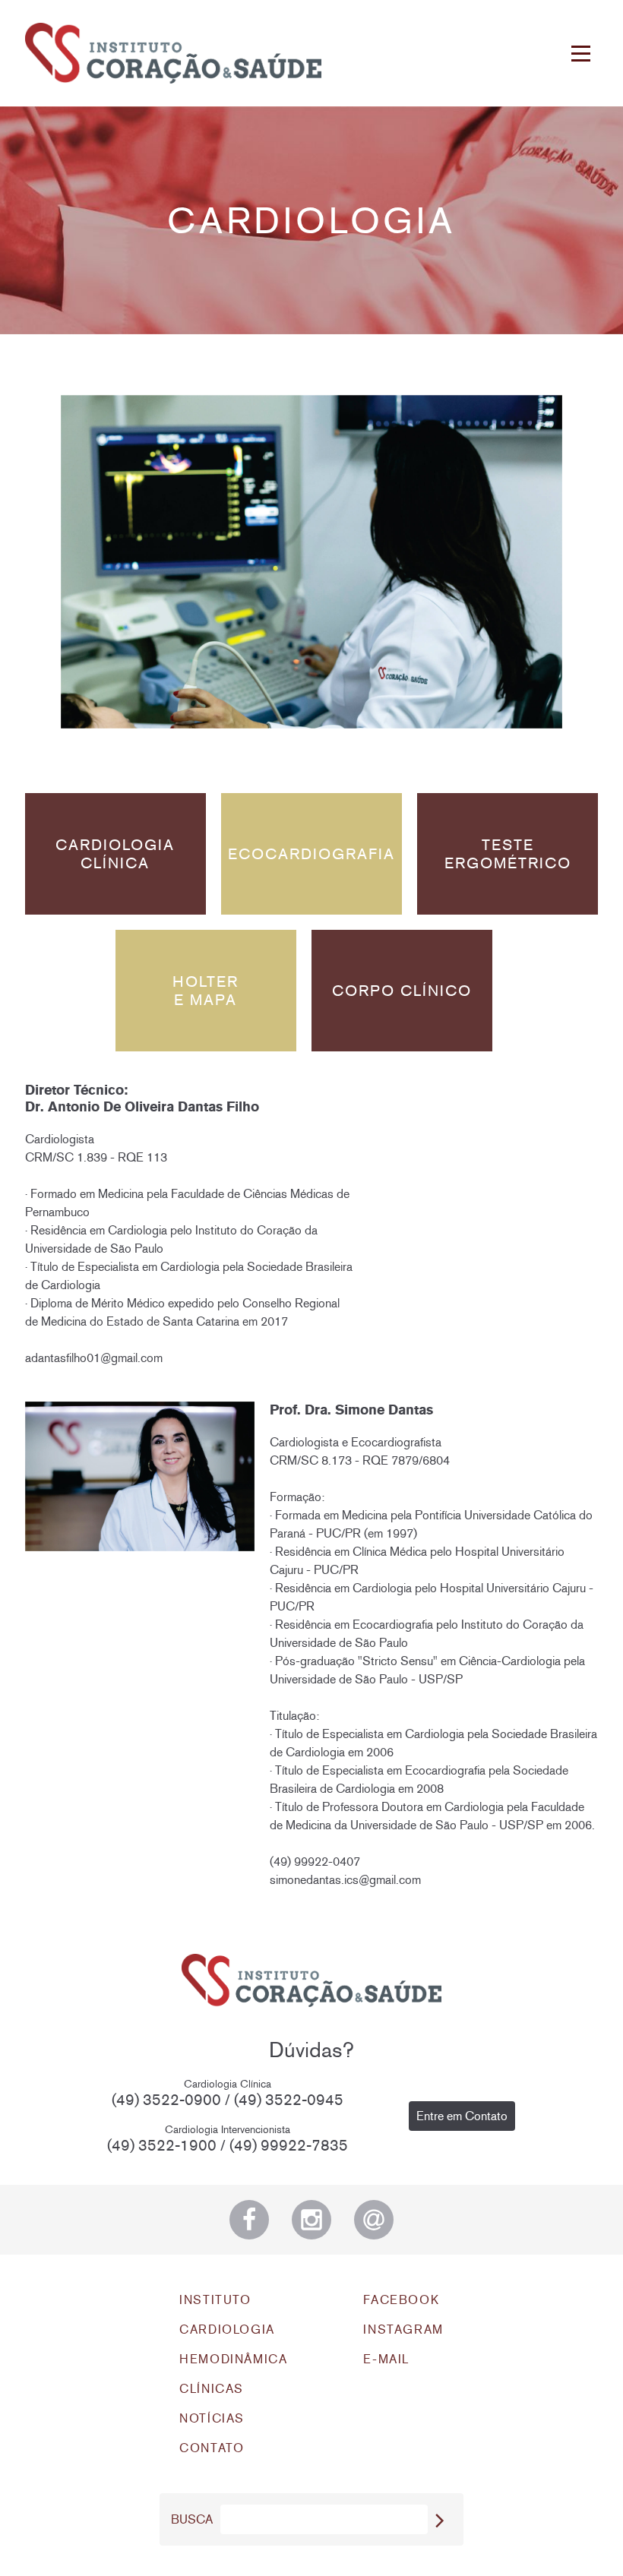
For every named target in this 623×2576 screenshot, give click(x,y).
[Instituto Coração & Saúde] (173, 53)
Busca (192, 2519)
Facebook (401, 2300)
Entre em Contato (462, 2116)
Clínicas (212, 2389)
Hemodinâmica (233, 2359)
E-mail (386, 2359)
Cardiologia (227, 2329)
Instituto (215, 2300)
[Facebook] (249, 2220)
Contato (212, 2448)
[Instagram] (311, 2220)
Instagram (403, 2329)
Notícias (212, 2418)
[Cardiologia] (311, 562)
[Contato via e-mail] (374, 2220)
